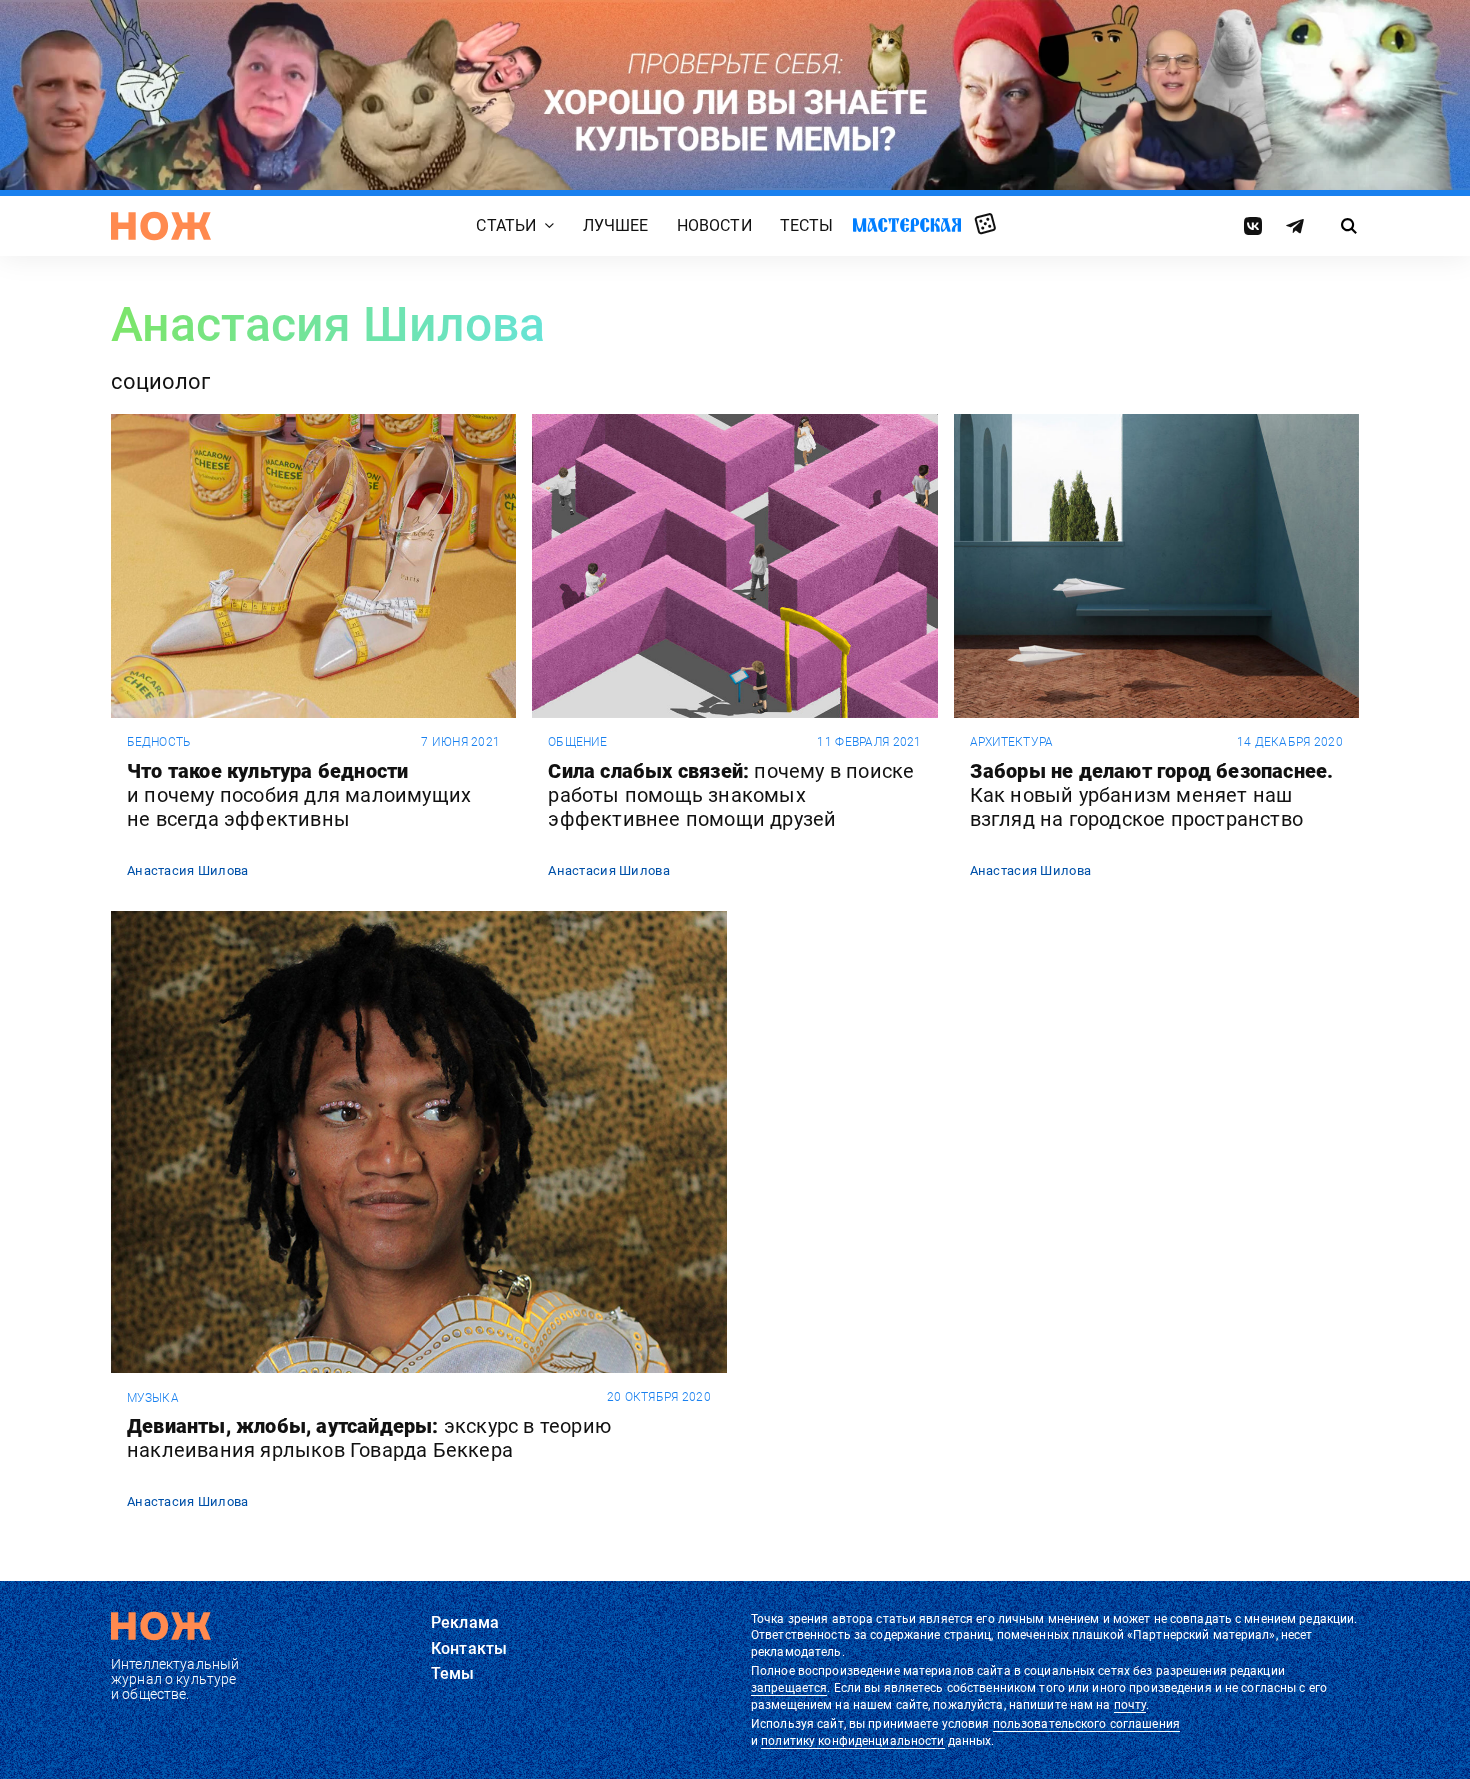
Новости (714, 226)
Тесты (807, 226)
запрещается (789, 1688)
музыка (153, 1398)
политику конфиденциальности (852, 1741)
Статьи (506, 226)
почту (1130, 1705)
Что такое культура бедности (299, 795)
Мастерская (907, 225)
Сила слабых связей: (731, 795)
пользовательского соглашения (1086, 1724)
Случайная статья (985, 225)
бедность (158, 742)
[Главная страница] (161, 226)
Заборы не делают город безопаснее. (1152, 795)
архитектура (1011, 742)
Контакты (469, 1648)
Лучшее (616, 226)
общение (577, 742)
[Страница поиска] (1349, 226)
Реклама (465, 1622)
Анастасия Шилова (187, 870)
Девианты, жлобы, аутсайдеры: (369, 1438)
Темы (453, 1673)
